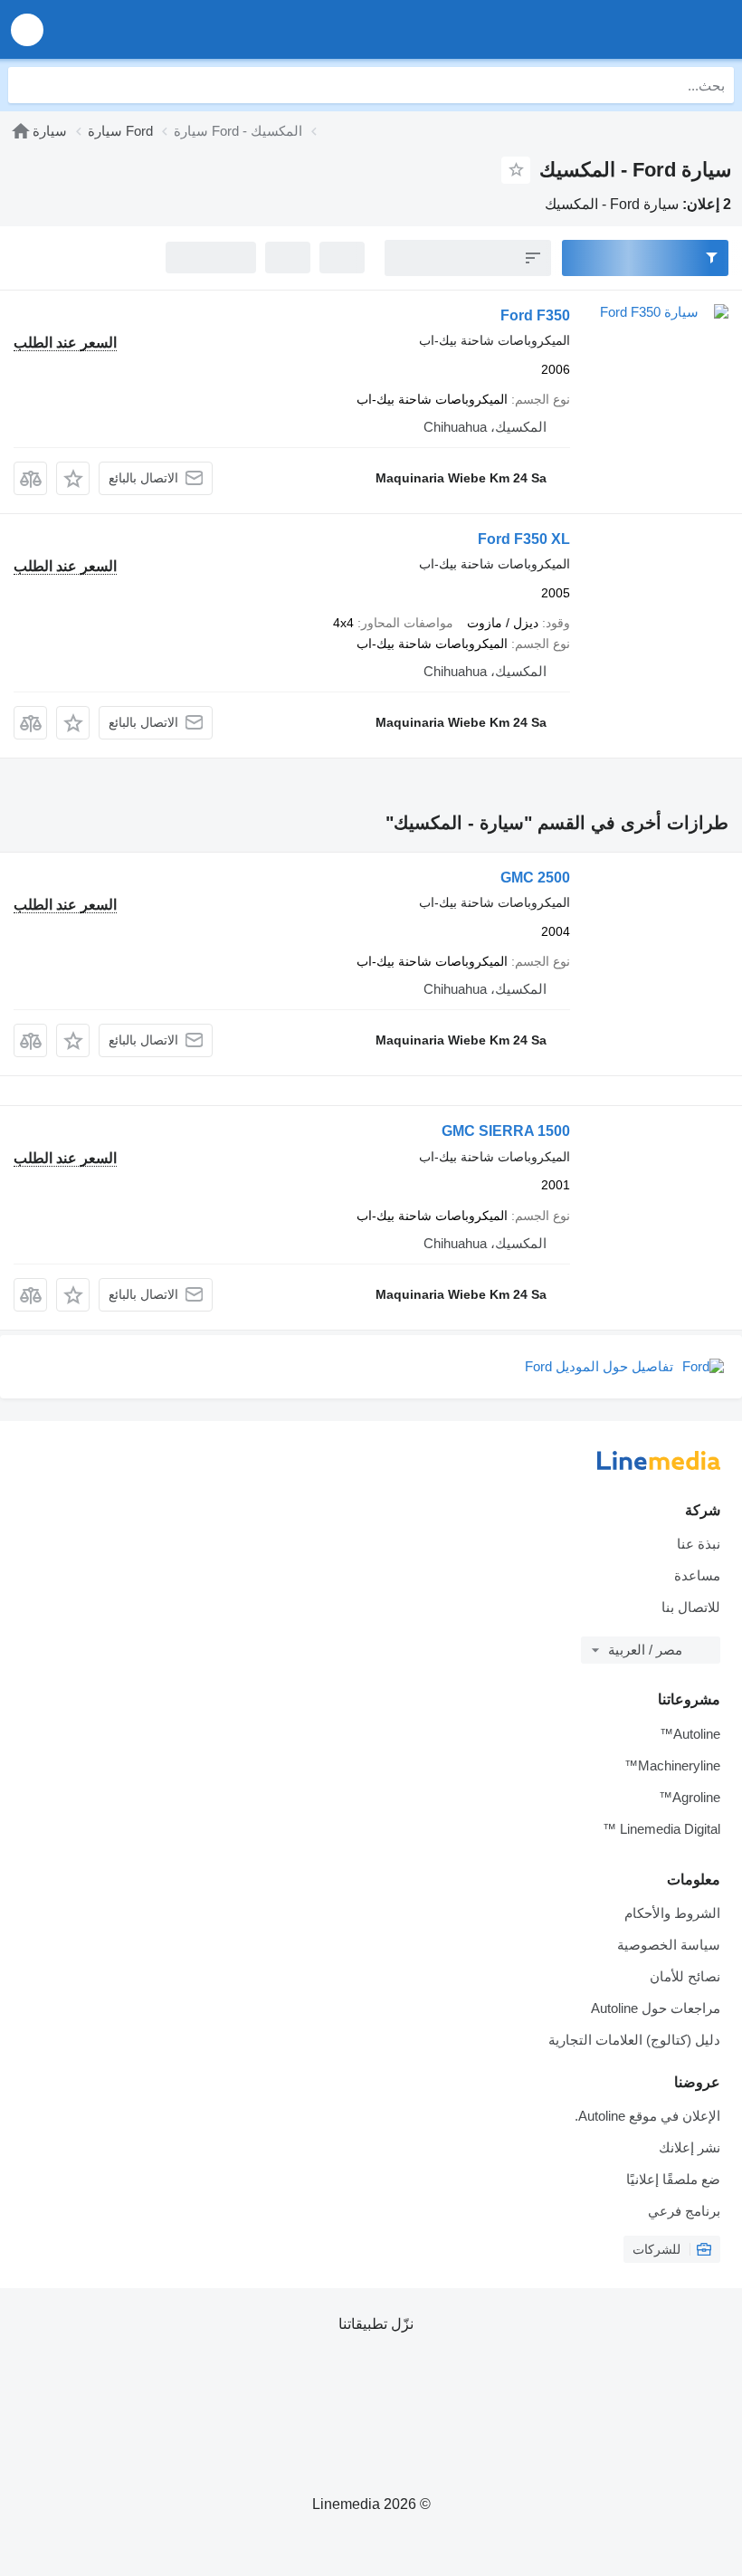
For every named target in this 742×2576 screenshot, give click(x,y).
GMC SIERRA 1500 (506, 1131)
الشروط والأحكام (672, 1913)
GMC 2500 (535, 878)
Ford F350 (535, 315)
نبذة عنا (699, 1544)
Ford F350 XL (524, 539)
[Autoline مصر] (625, 29)
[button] (27, 29)
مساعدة (697, 1575)
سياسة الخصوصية (669, 1945)
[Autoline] (21, 131)
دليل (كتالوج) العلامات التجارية (634, 2040)
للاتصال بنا (691, 1607)
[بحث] (26, 85)
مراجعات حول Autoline (656, 2008)
